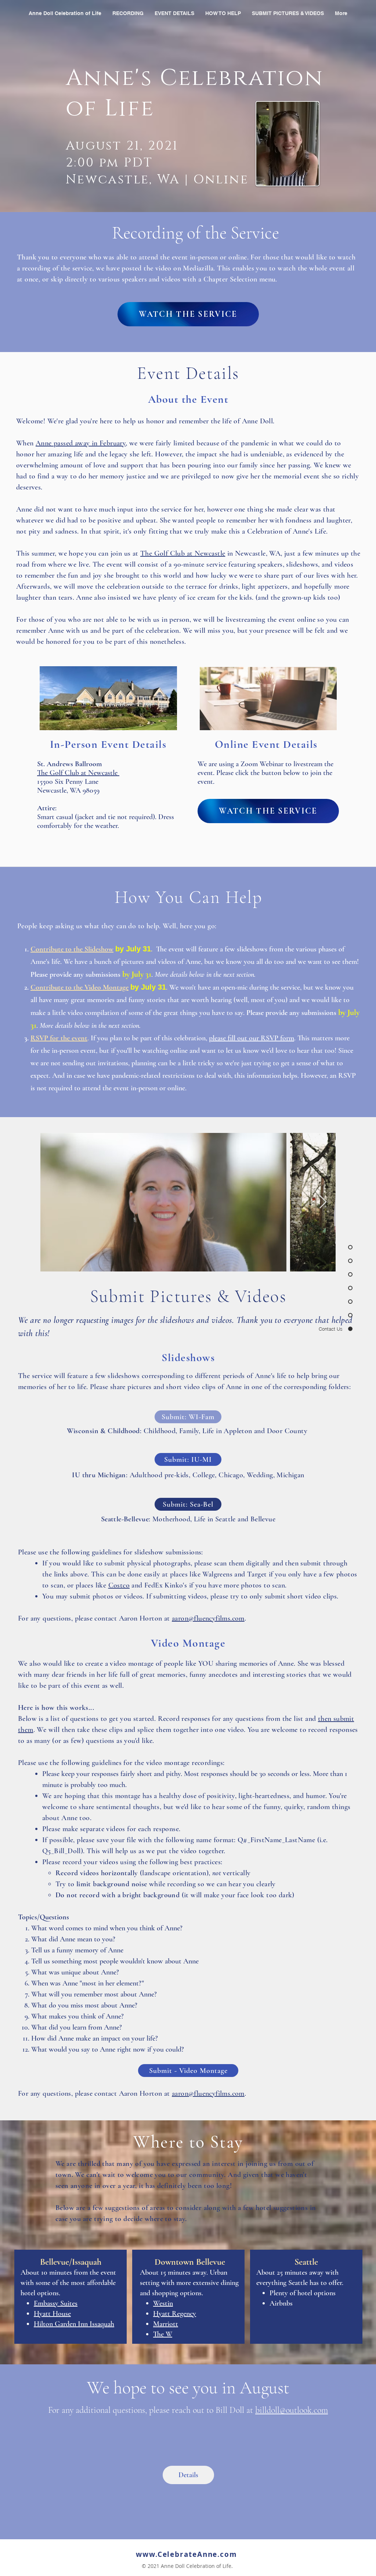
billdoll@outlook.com (292, 2410)
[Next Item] (323, 1202)
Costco (119, 1585)
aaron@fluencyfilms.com (208, 1618)
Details (188, 2475)
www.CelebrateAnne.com (187, 2554)
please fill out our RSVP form (252, 1038)
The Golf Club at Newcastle (183, 553)
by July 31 (133, 949)
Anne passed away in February (81, 443)
